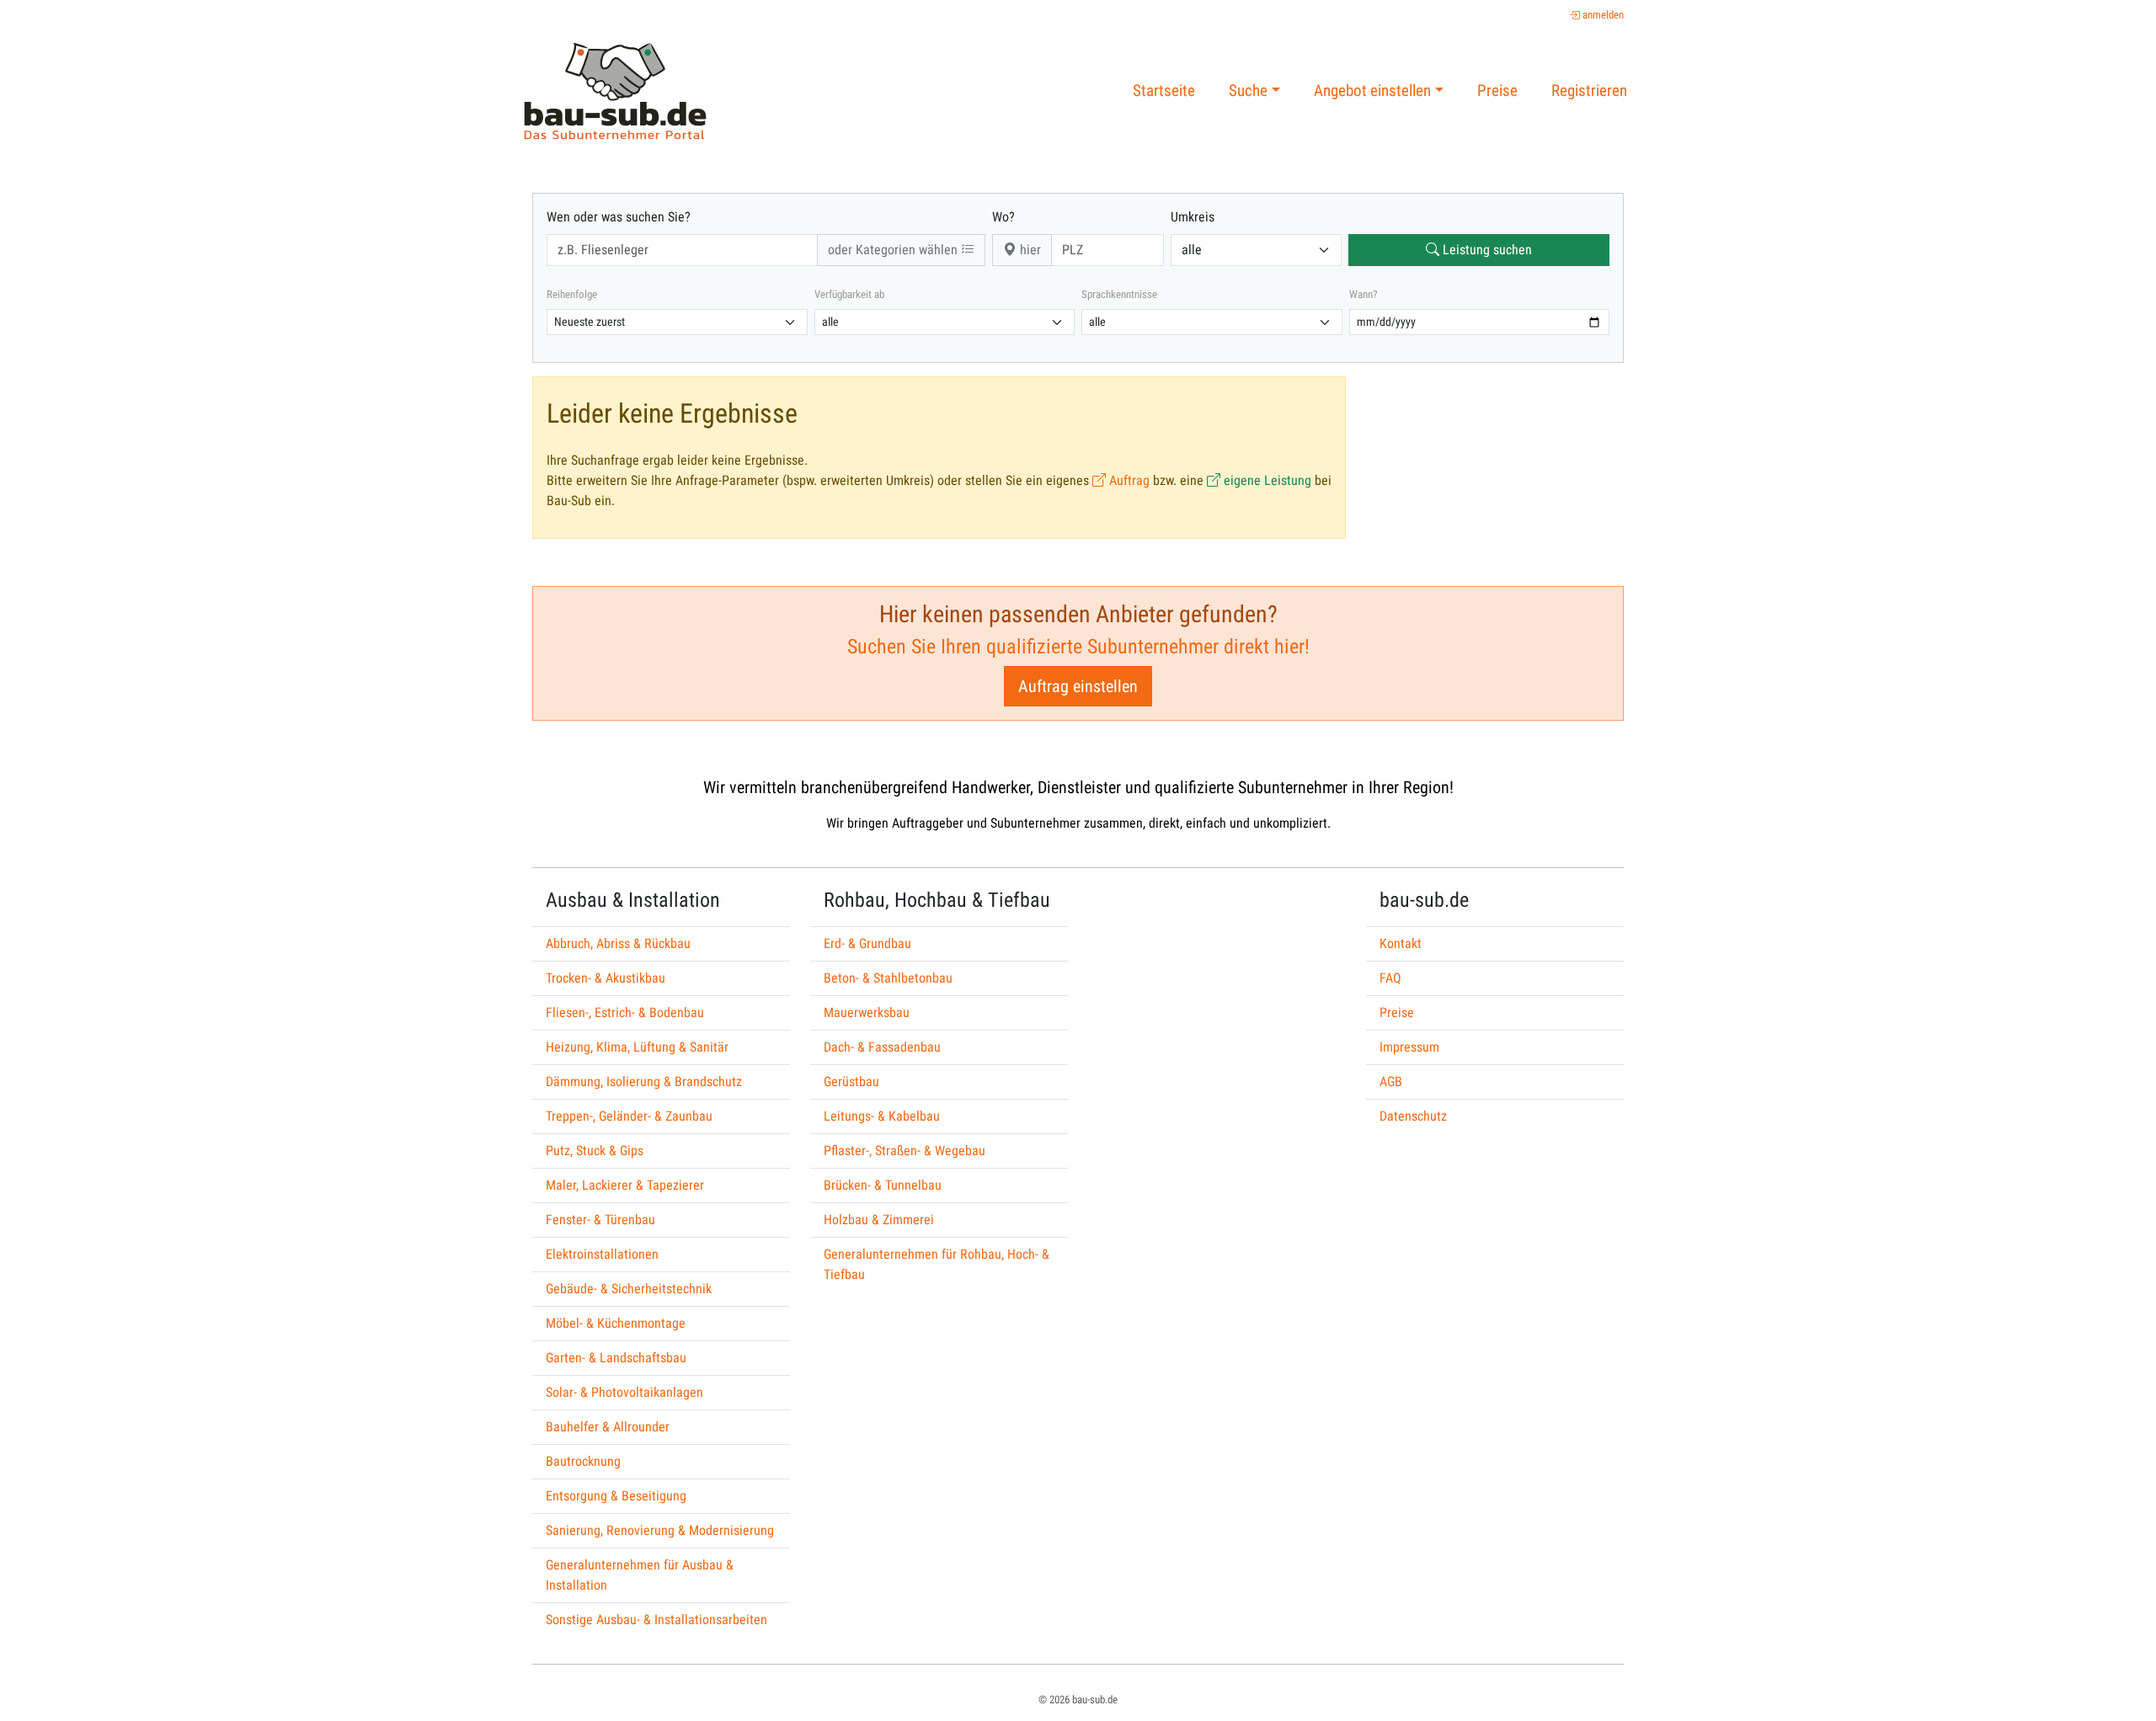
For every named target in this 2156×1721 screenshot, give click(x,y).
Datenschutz (1413, 1116)
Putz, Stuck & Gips (595, 1151)
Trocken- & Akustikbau (606, 978)
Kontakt (1401, 943)
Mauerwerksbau (867, 1012)
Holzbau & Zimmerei (879, 1220)
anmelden (1602, 15)
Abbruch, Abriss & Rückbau (618, 943)
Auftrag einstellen (1078, 686)
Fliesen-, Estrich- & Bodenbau (625, 1012)
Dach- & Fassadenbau (882, 1047)
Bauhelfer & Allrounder (608, 1427)
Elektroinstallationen (602, 1254)
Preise (1497, 91)
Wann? (1363, 294)
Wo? (1003, 217)
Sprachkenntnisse (1119, 294)
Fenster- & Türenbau (600, 1220)
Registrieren (1589, 91)
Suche (1248, 91)
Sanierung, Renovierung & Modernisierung (660, 1530)
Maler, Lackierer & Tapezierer (625, 1185)
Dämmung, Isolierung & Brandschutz (644, 1082)
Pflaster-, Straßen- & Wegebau (905, 1151)
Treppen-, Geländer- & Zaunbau (629, 1116)
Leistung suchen (1486, 250)
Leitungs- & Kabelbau (882, 1116)
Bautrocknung (583, 1461)
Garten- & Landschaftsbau (616, 1358)
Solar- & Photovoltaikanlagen (624, 1392)
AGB (1391, 1082)
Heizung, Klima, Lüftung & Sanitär (637, 1047)
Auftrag (1128, 480)
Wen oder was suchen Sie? (619, 217)
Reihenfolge (572, 294)
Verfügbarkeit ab (849, 294)
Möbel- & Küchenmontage (616, 1323)
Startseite (1164, 91)
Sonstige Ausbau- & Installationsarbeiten (656, 1620)
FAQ (1390, 978)
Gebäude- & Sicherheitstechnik (629, 1289)
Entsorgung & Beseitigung (616, 1496)
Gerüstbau (851, 1082)
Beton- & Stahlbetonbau (888, 978)
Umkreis (1193, 217)
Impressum (1409, 1047)
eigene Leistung (1266, 480)
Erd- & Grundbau (867, 943)
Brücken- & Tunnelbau (883, 1185)
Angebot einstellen (1372, 91)
